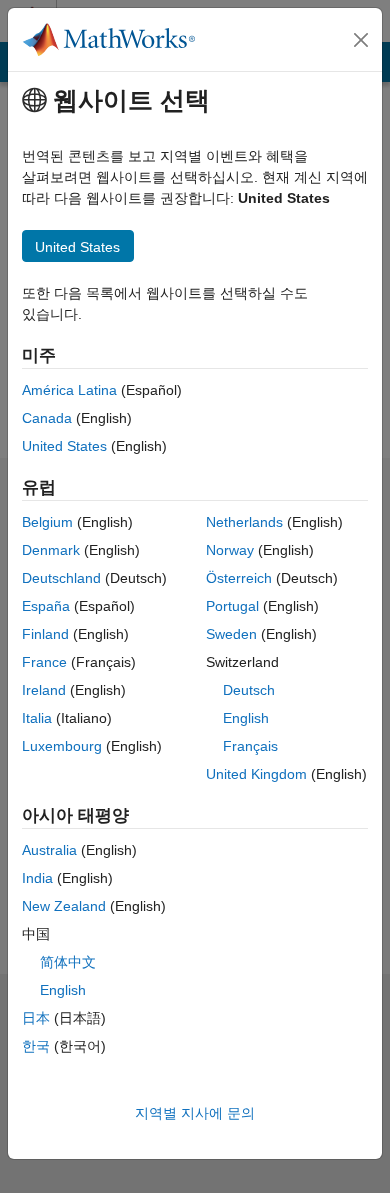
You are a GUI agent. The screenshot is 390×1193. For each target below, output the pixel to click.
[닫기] (361, 40)
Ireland (44, 690)
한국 (36, 1046)
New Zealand (64, 906)
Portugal (232, 606)
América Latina (69, 390)
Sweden (231, 634)
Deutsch (249, 690)
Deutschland (61, 578)
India (37, 878)
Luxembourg (62, 746)
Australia (49, 850)
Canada (47, 418)
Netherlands (244, 522)
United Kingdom (256, 774)
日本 (36, 1018)
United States (64, 446)
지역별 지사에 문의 (195, 1113)
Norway (230, 550)
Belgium (47, 522)
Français (250, 746)
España (46, 606)
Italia (37, 718)
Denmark (51, 550)
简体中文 (68, 962)
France (44, 662)
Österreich (239, 578)
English (246, 718)
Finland (45, 634)
